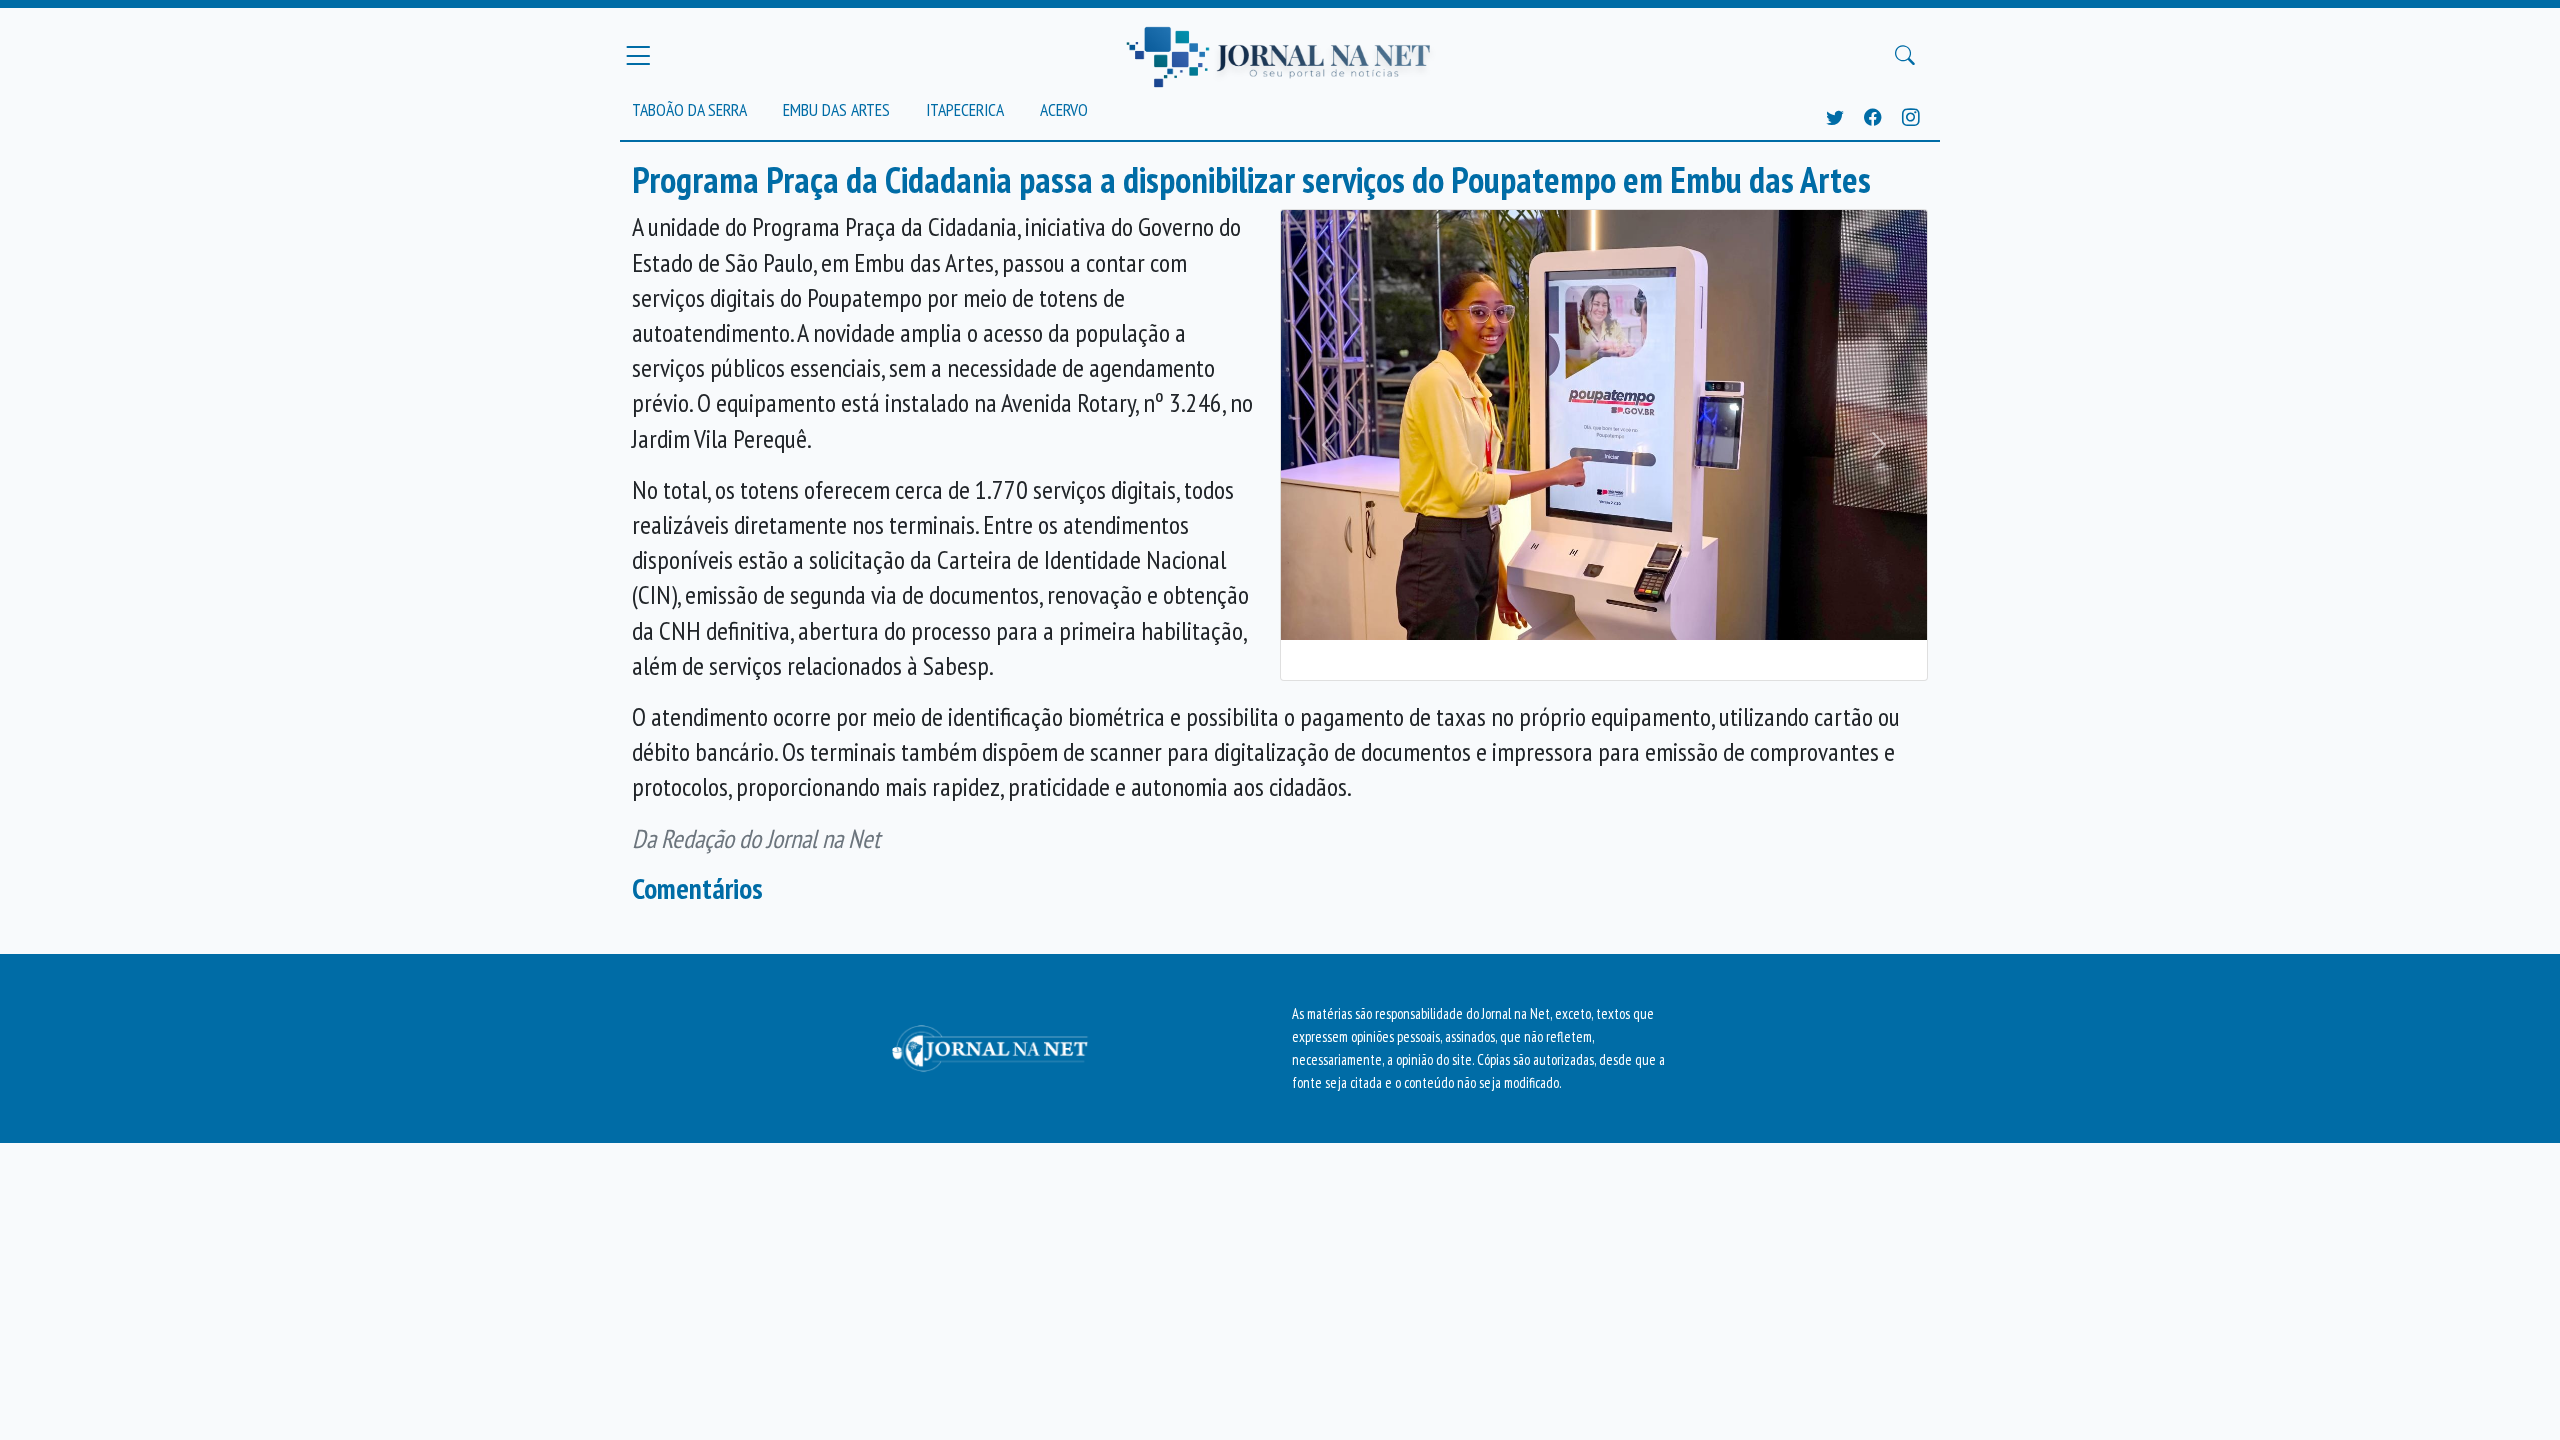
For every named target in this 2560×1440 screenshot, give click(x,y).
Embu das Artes (836, 109)
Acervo (1064, 109)
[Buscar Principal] (1905, 56)
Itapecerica (965, 109)
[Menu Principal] (638, 55)
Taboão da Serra (689, 109)
